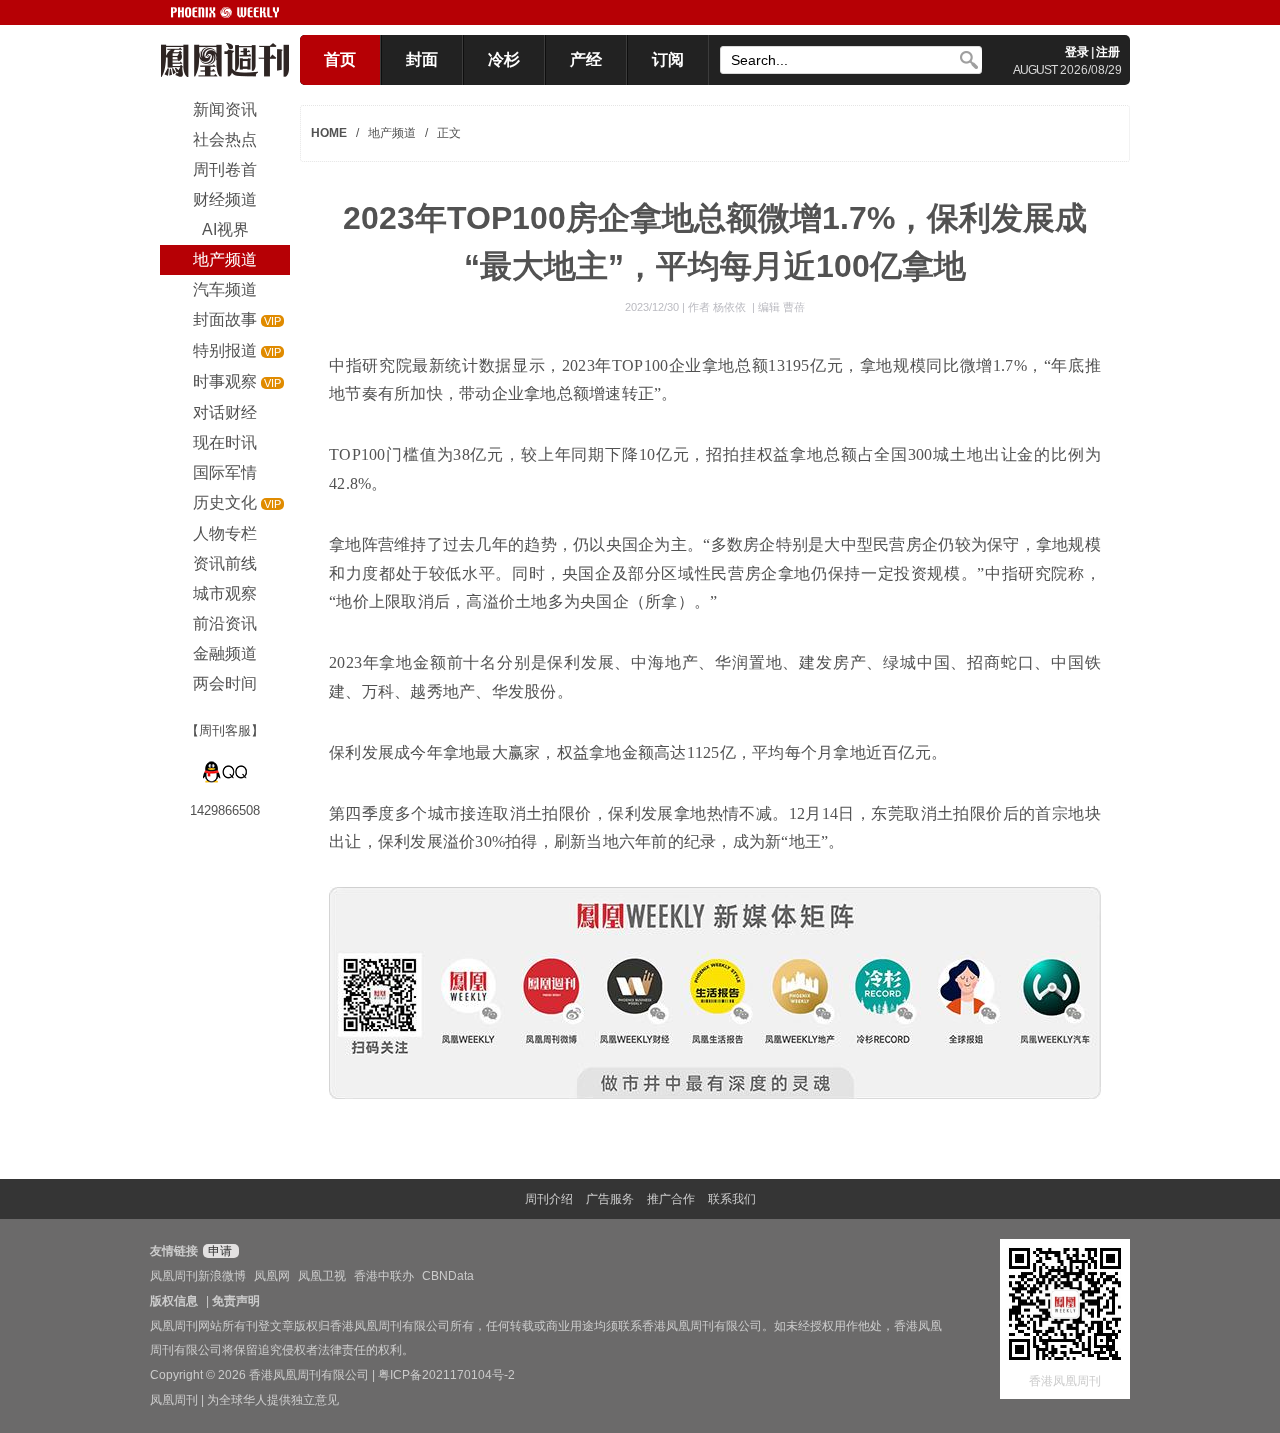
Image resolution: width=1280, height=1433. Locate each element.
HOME (329, 133)
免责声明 (236, 1301)
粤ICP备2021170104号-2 (446, 1375)
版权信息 (174, 1301)
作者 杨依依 (718, 307)
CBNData (448, 1276)
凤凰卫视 (322, 1276)
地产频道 (392, 133)
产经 (586, 59)
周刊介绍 (549, 1199)
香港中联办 (384, 1276)
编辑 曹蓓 (781, 307)
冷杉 (504, 59)
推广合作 (671, 1199)
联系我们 (732, 1199)
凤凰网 (272, 1276)
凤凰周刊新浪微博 (198, 1276)
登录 (1077, 52)
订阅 (668, 59)
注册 (1108, 52)
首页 (340, 59)
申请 (218, 1251)
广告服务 (610, 1199)
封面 (422, 59)
